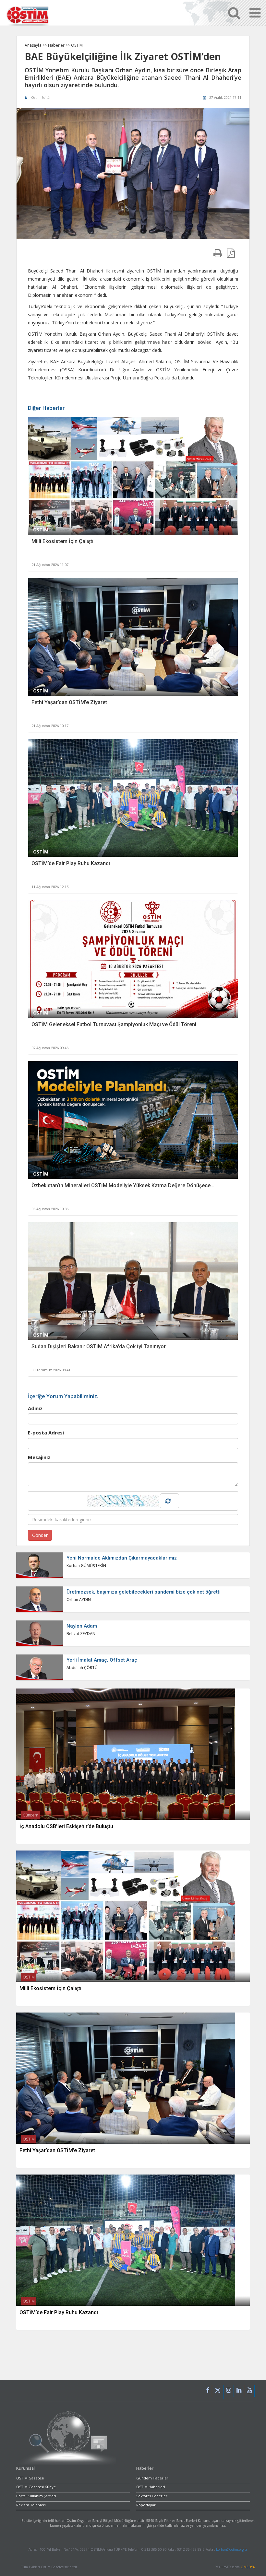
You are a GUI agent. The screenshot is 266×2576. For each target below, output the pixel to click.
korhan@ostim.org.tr (232, 2549)
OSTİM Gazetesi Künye (36, 2487)
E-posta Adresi (46, 1433)
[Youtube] (249, 2391)
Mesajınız (39, 1457)
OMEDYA (248, 2567)
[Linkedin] (239, 2391)
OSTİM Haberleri (151, 2487)
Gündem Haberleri (153, 2478)
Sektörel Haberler (152, 2496)
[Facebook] (208, 2391)
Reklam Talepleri (31, 2505)
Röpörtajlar (146, 2505)
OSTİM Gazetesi (30, 2478)
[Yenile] (169, 1501)
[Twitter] (218, 2392)
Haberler (57, 45)
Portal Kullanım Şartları (36, 2496)
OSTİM (77, 45)
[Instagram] (229, 2391)
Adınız (35, 1408)
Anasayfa (33, 45)
